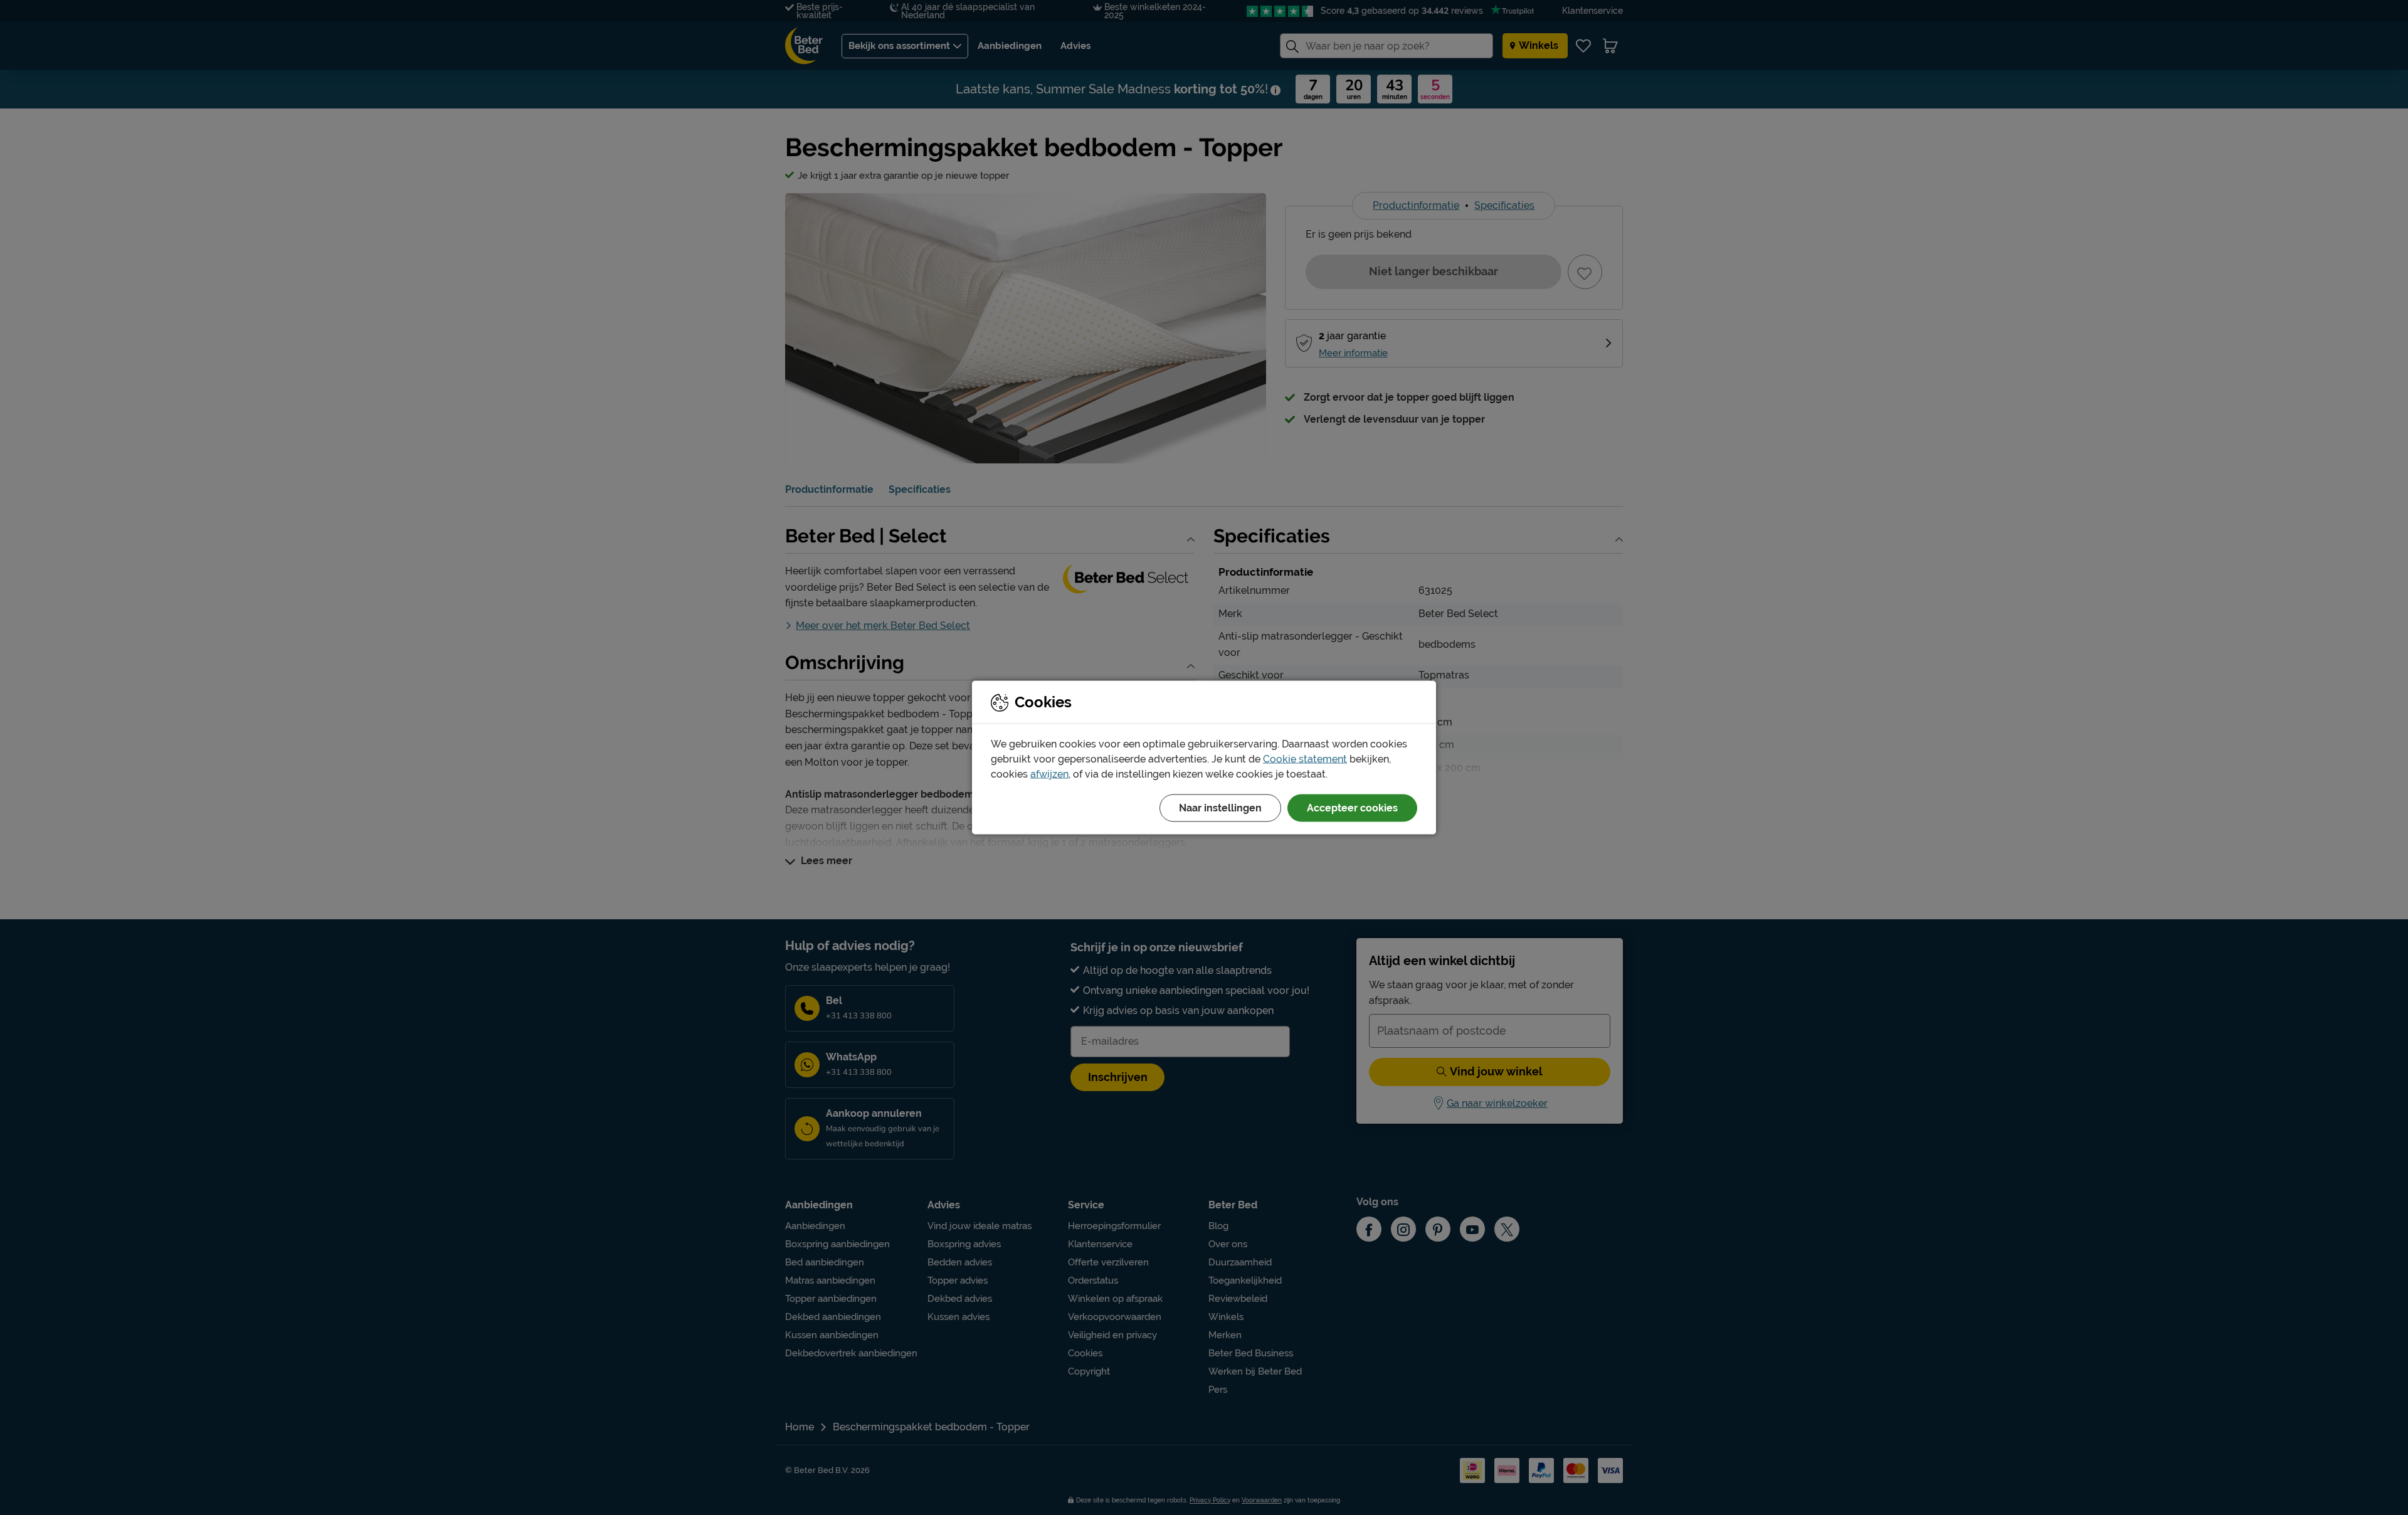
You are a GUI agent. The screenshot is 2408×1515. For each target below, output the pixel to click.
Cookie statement (1305, 759)
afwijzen (1049, 774)
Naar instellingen (1220, 808)
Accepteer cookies (1352, 808)
